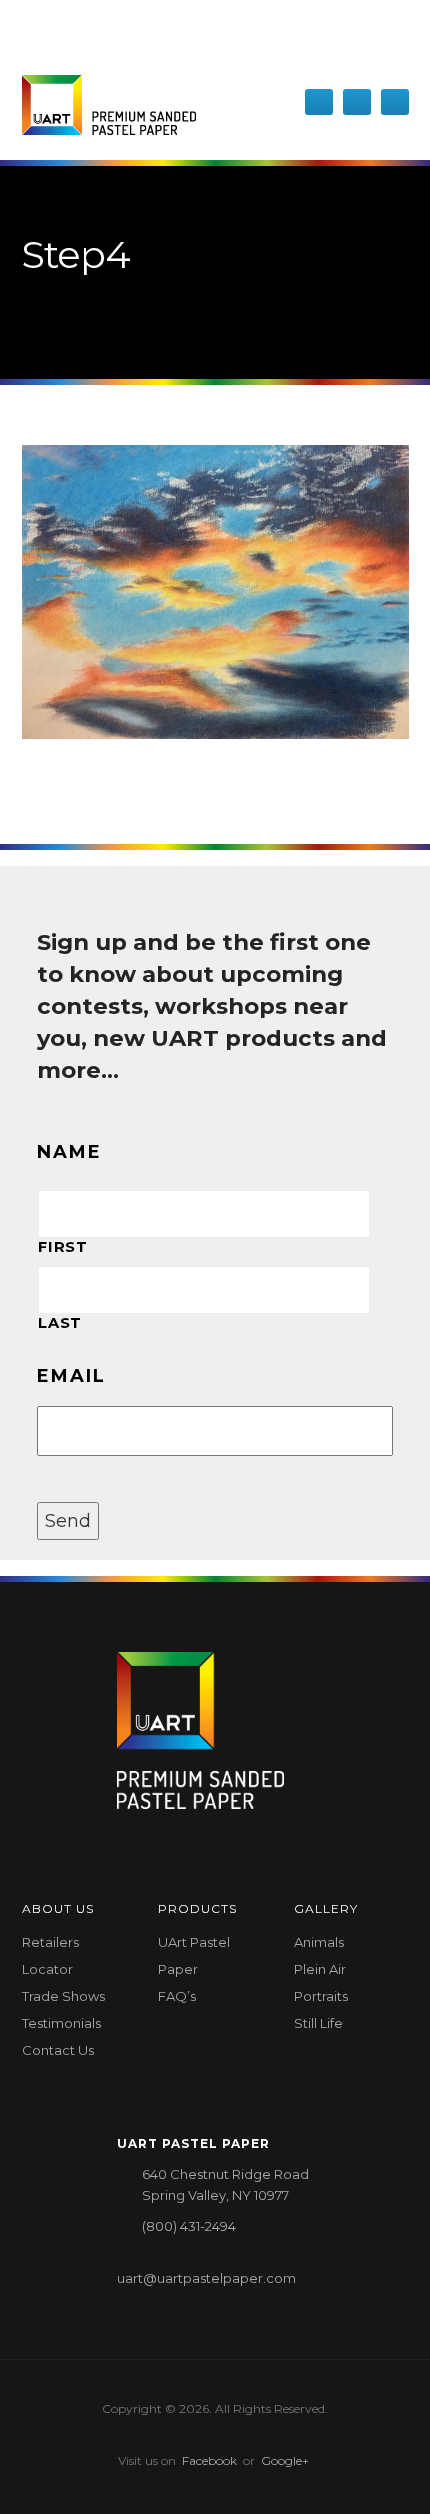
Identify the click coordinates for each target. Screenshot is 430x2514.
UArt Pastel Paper (194, 1955)
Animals (319, 1942)
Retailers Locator (50, 1955)
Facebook (209, 2460)
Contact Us (58, 2050)
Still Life (318, 2023)
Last (60, 1323)
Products (197, 1908)
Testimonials (61, 2023)
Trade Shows (63, 1996)
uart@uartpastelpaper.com (206, 2278)
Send (68, 1521)
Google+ (285, 2460)
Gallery (326, 1908)
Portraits (321, 1996)
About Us (58, 1908)
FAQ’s (177, 1996)
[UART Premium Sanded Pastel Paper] (109, 105)
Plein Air (320, 1969)
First (62, 1247)
